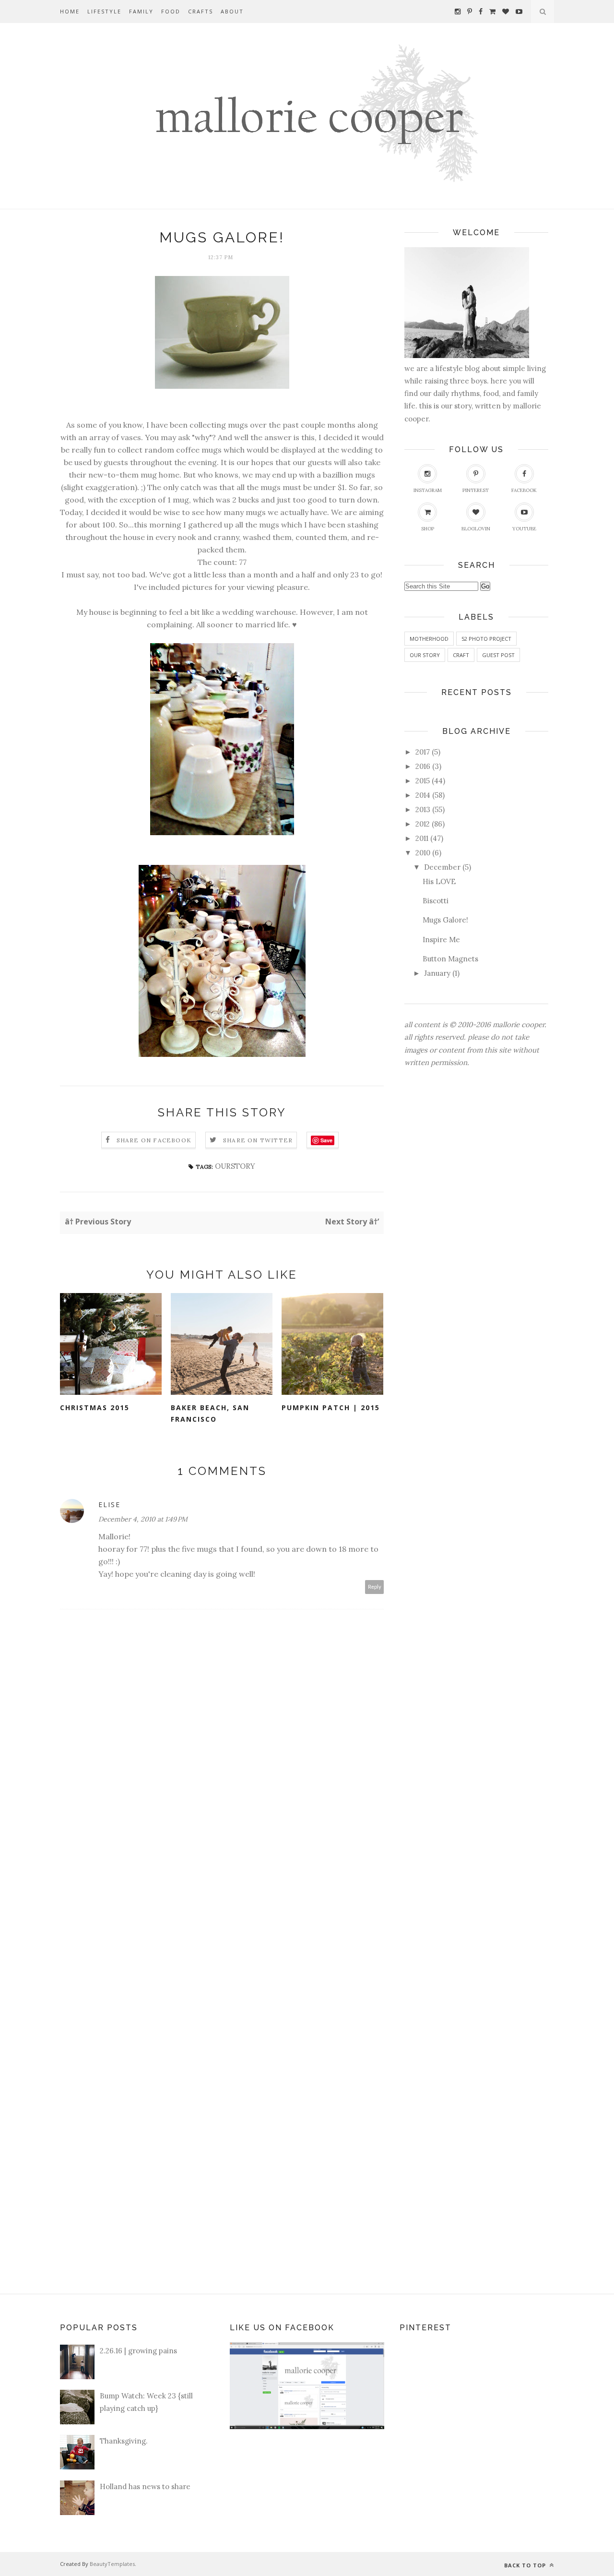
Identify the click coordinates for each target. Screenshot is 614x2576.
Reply (375, 1587)
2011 (422, 838)
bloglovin (476, 529)
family (141, 11)
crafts (201, 11)
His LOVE (439, 881)
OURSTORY (235, 1166)
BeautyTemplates (112, 2564)
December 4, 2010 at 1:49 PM (143, 1519)
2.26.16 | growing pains (138, 2351)
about (232, 11)
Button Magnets (450, 959)
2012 (423, 824)
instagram (428, 490)
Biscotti (436, 901)
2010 (423, 853)
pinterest (476, 490)
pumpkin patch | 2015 (331, 1408)
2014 (423, 795)
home (70, 11)
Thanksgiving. (124, 2441)
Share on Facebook (154, 1140)
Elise (109, 1504)
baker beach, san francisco (210, 1414)
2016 (423, 766)
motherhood (429, 639)
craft (461, 655)
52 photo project (486, 639)
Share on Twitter (258, 1140)
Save (326, 1140)
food (171, 11)
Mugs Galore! (445, 920)
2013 (423, 809)
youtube (524, 529)
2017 (423, 752)
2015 (423, 781)
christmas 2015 (95, 1408)
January (437, 973)
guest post (498, 655)
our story (425, 655)
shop (428, 529)
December (442, 867)
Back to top (526, 2565)
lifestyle (104, 11)
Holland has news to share (145, 2486)
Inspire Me (441, 940)
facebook (524, 490)
